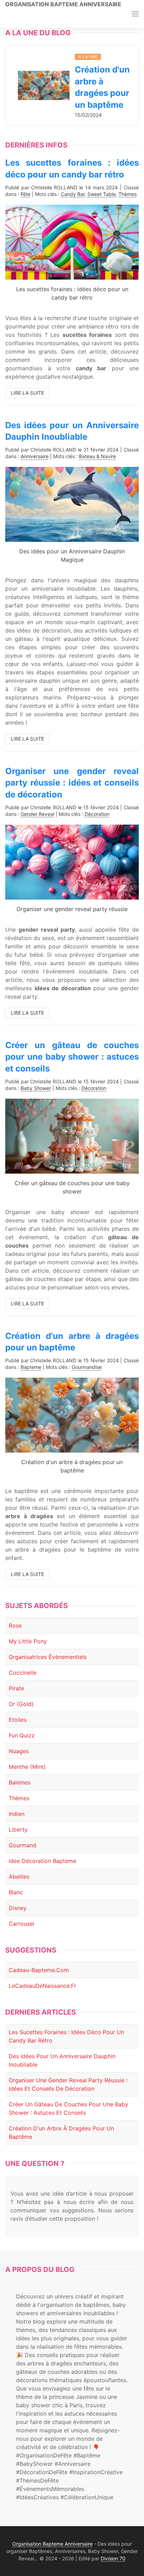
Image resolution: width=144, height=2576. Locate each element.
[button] (135, 14)
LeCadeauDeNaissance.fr (42, 1986)
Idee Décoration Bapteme (42, 1861)
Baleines (20, 1782)
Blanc (16, 1892)
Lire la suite (27, 393)
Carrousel (21, 1924)
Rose (15, 1626)
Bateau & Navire (98, 456)
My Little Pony (28, 1641)
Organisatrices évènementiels (48, 1657)
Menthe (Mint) (27, 1767)
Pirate (16, 1688)
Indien (17, 1814)
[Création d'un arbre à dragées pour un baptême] (44, 85)
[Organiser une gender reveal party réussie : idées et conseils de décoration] (72, 862)
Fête (26, 194)
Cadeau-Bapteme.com (39, 1970)
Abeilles (19, 1877)
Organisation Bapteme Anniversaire (63, 4)
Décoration (97, 814)
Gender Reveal (37, 814)
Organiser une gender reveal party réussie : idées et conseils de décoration (72, 783)
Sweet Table (102, 194)
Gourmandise (87, 1367)
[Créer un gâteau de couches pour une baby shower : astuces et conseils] (72, 1135)
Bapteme (31, 1367)
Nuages (19, 1751)
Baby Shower (36, 1088)
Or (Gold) (21, 1704)
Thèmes (128, 194)
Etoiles (18, 1720)
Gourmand (23, 1845)
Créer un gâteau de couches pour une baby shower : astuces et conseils (72, 1057)
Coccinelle (23, 1673)
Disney (18, 1908)
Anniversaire (35, 456)
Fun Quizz (22, 1735)
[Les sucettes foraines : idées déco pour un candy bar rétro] (72, 242)
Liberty (18, 1829)
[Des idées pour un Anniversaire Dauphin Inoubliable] (72, 504)
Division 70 (113, 2558)
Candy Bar (73, 194)
